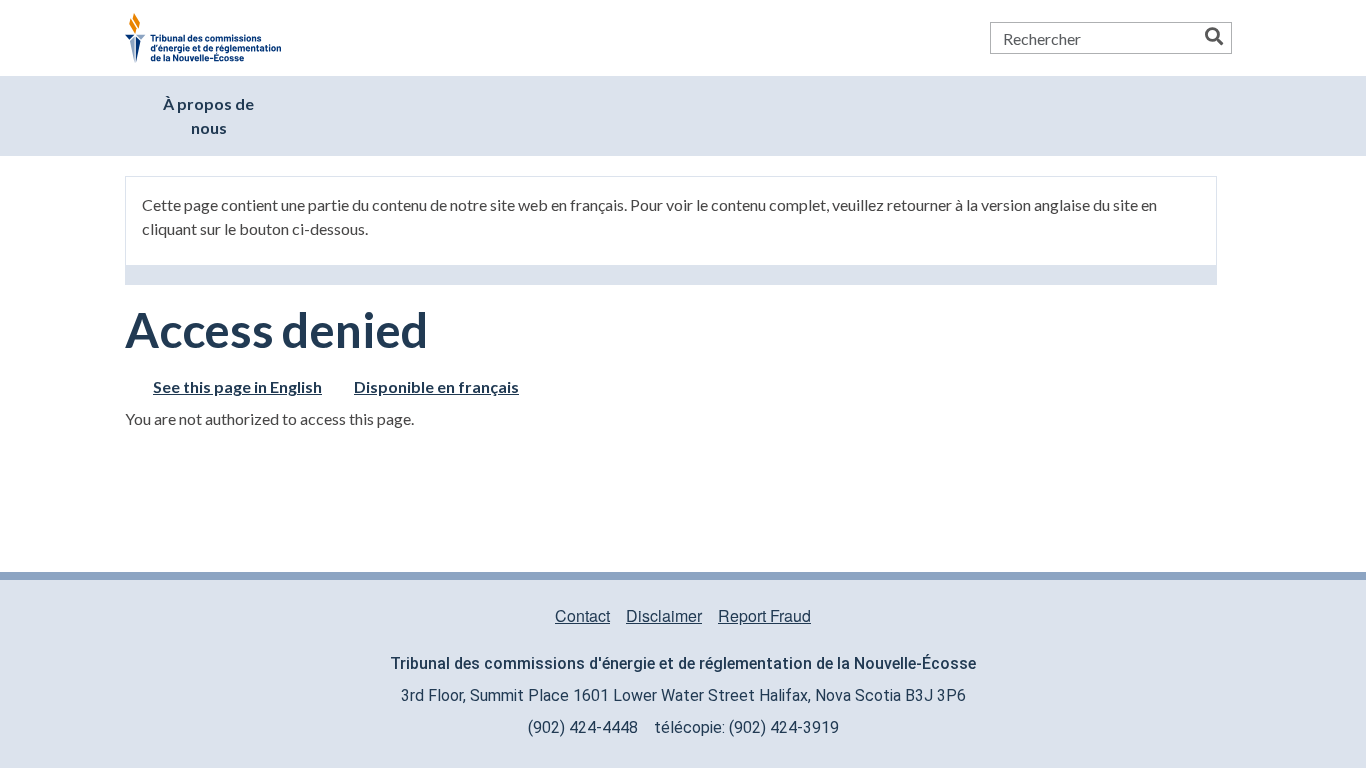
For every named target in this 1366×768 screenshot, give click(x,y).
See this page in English (237, 386)
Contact (582, 615)
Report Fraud (764, 615)
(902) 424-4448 (583, 727)
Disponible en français (436, 386)
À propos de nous (208, 115)
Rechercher (1214, 38)
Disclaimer (664, 615)
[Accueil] (211, 38)
